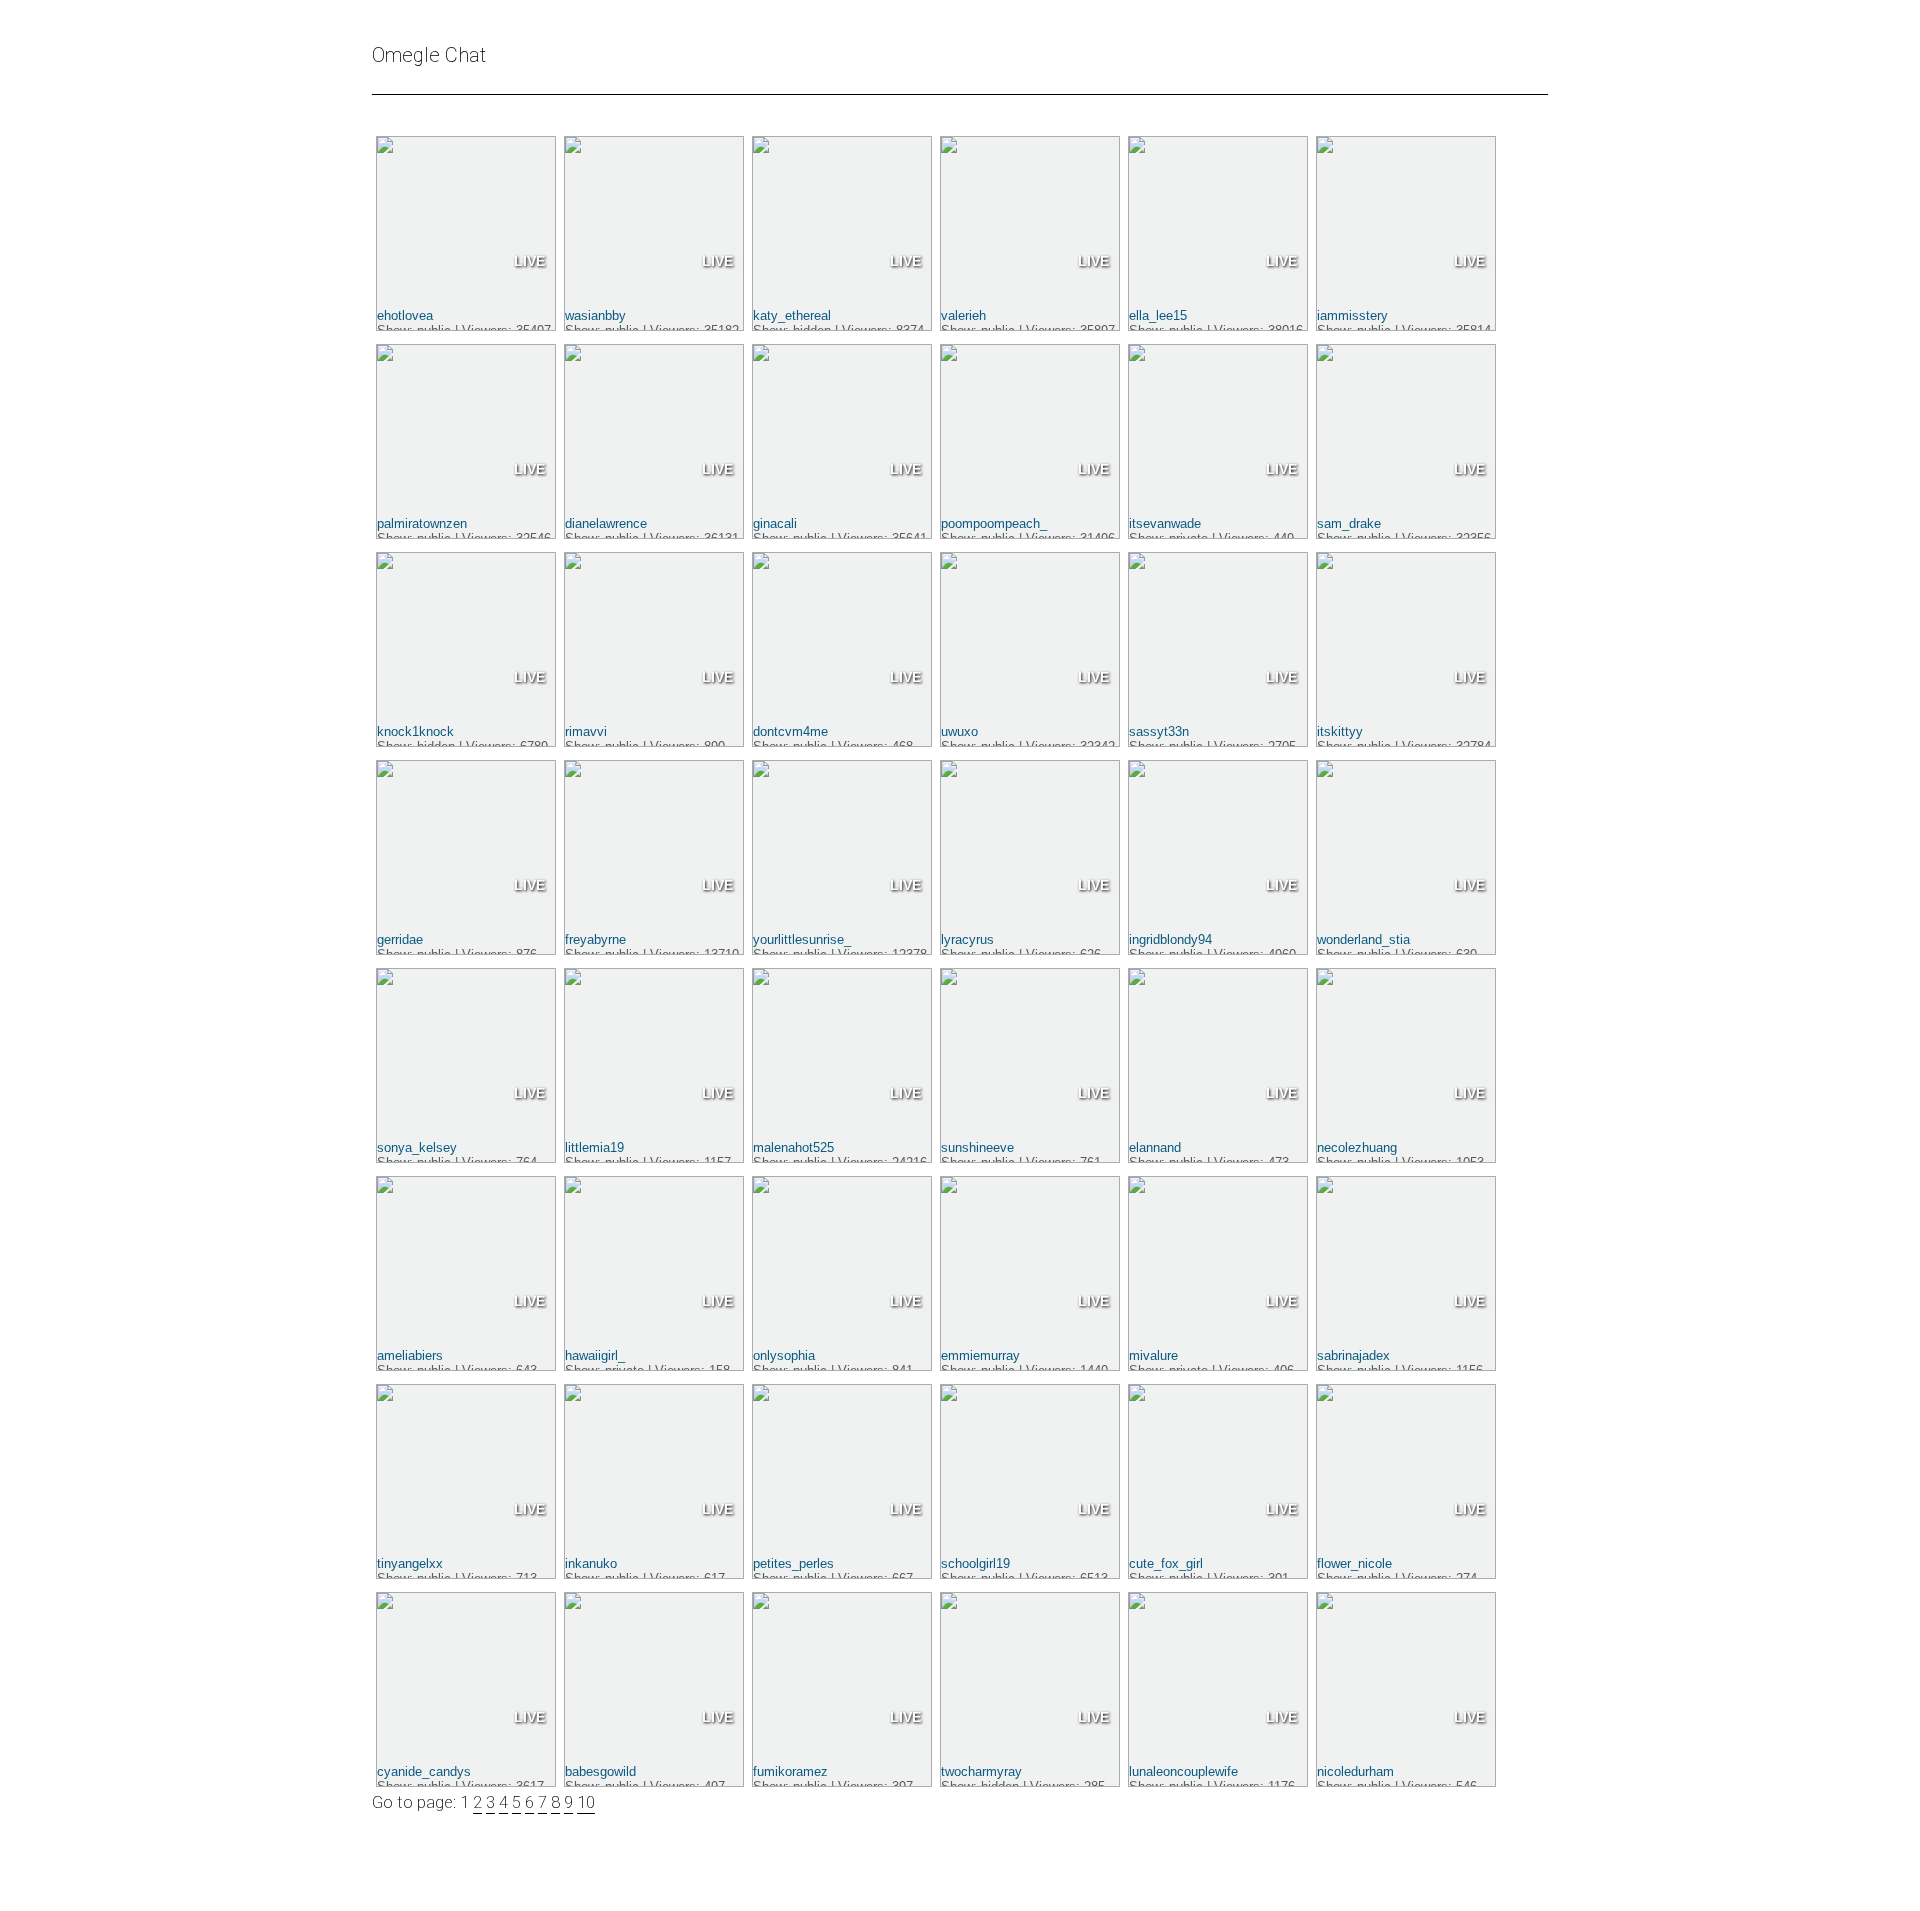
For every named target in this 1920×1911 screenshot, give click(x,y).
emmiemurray (980, 1355)
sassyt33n (1159, 731)
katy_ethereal (792, 315)
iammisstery (1352, 315)
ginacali (775, 523)
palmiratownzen (422, 523)
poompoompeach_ (994, 523)
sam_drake (1349, 523)
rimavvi (586, 731)
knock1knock (415, 731)
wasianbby (595, 315)
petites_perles (793, 1563)
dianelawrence (606, 523)
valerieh (963, 315)
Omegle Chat (429, 55)
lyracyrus (967, 939)
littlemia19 (594, 1147)
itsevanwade (1165, 523)
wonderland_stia (1363, 939)
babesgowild (600, 1771)
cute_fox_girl (1166, 1563)
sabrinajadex (1353, 1355)
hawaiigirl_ (595, 1355)
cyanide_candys (424, 1771)
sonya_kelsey (417, 1147)
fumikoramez (790, 1771)
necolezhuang (1357, 1147)
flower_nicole (1354, 1563)
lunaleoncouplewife (1183, 1771)
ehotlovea (405, 315)
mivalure (1153, 1355)
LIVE (529, 261)
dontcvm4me (790, 731)
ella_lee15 (1158, 315)
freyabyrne (595, 939)
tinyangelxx (410, 1563)
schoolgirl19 (975, 1563)
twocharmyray (981, 1771)
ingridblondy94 (1170, 939)
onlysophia (784, 1355)
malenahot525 (793, 1147)
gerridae (400, 939)
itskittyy (1340, 731)
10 (586, 1802)
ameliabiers (410, 1355)
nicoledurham (1355, 1771)
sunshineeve (977, 1147)
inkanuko (591, 1563)
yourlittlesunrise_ (802, 939)
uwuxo (959, 731)
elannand (1155, 1147)
